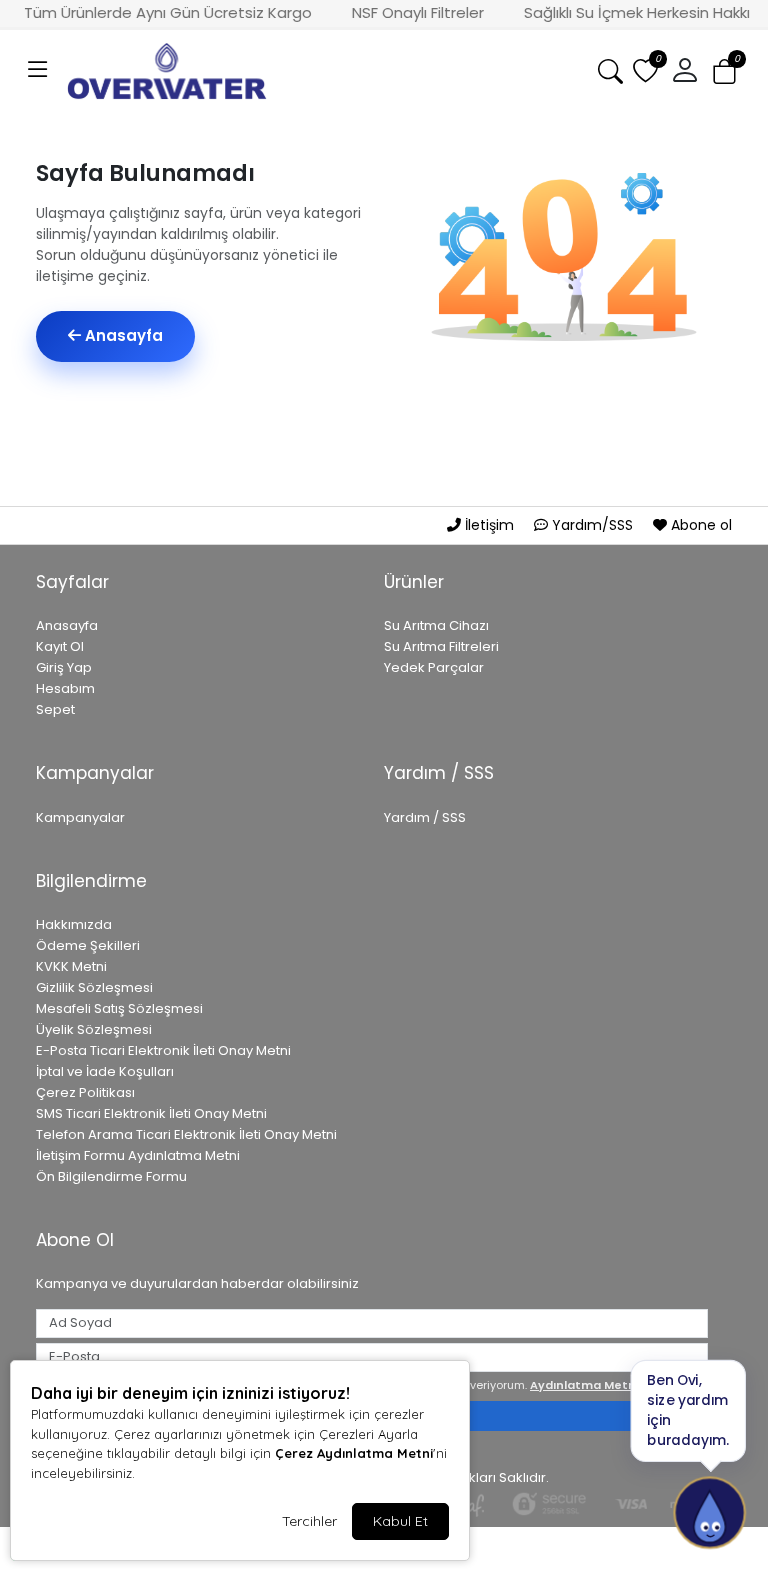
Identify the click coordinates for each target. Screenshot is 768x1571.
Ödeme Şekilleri (88, 945)
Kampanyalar (80, 817)
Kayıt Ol (60, 646)
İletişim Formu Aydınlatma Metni (138, 1155)
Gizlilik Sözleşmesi (94, 987)
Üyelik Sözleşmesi (94, 1029)
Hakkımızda (74, 924)
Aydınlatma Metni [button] (584, 1385)
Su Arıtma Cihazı (436, 625)
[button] (38, 71)
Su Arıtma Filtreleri (441, 646)
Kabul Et (400, 1521)
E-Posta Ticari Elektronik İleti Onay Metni (163, 1050)
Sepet (55, 709)
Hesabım (65, 688)
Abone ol (699, 525)
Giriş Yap (64, 667)
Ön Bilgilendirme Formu (111, 1176)
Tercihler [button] (309, 1521)
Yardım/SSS (592, 525)
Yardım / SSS (425, 817)
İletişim (489, 525)
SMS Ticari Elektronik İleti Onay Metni (151, 1113)
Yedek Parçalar (434, 667)
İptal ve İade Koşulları (105, 1071)
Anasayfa (122, 335)
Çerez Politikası (85, 1092)
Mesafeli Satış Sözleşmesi (119, 1008)
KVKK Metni (71, 966)
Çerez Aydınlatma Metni (354, 1453)
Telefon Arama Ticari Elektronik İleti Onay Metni (186, 1134)
